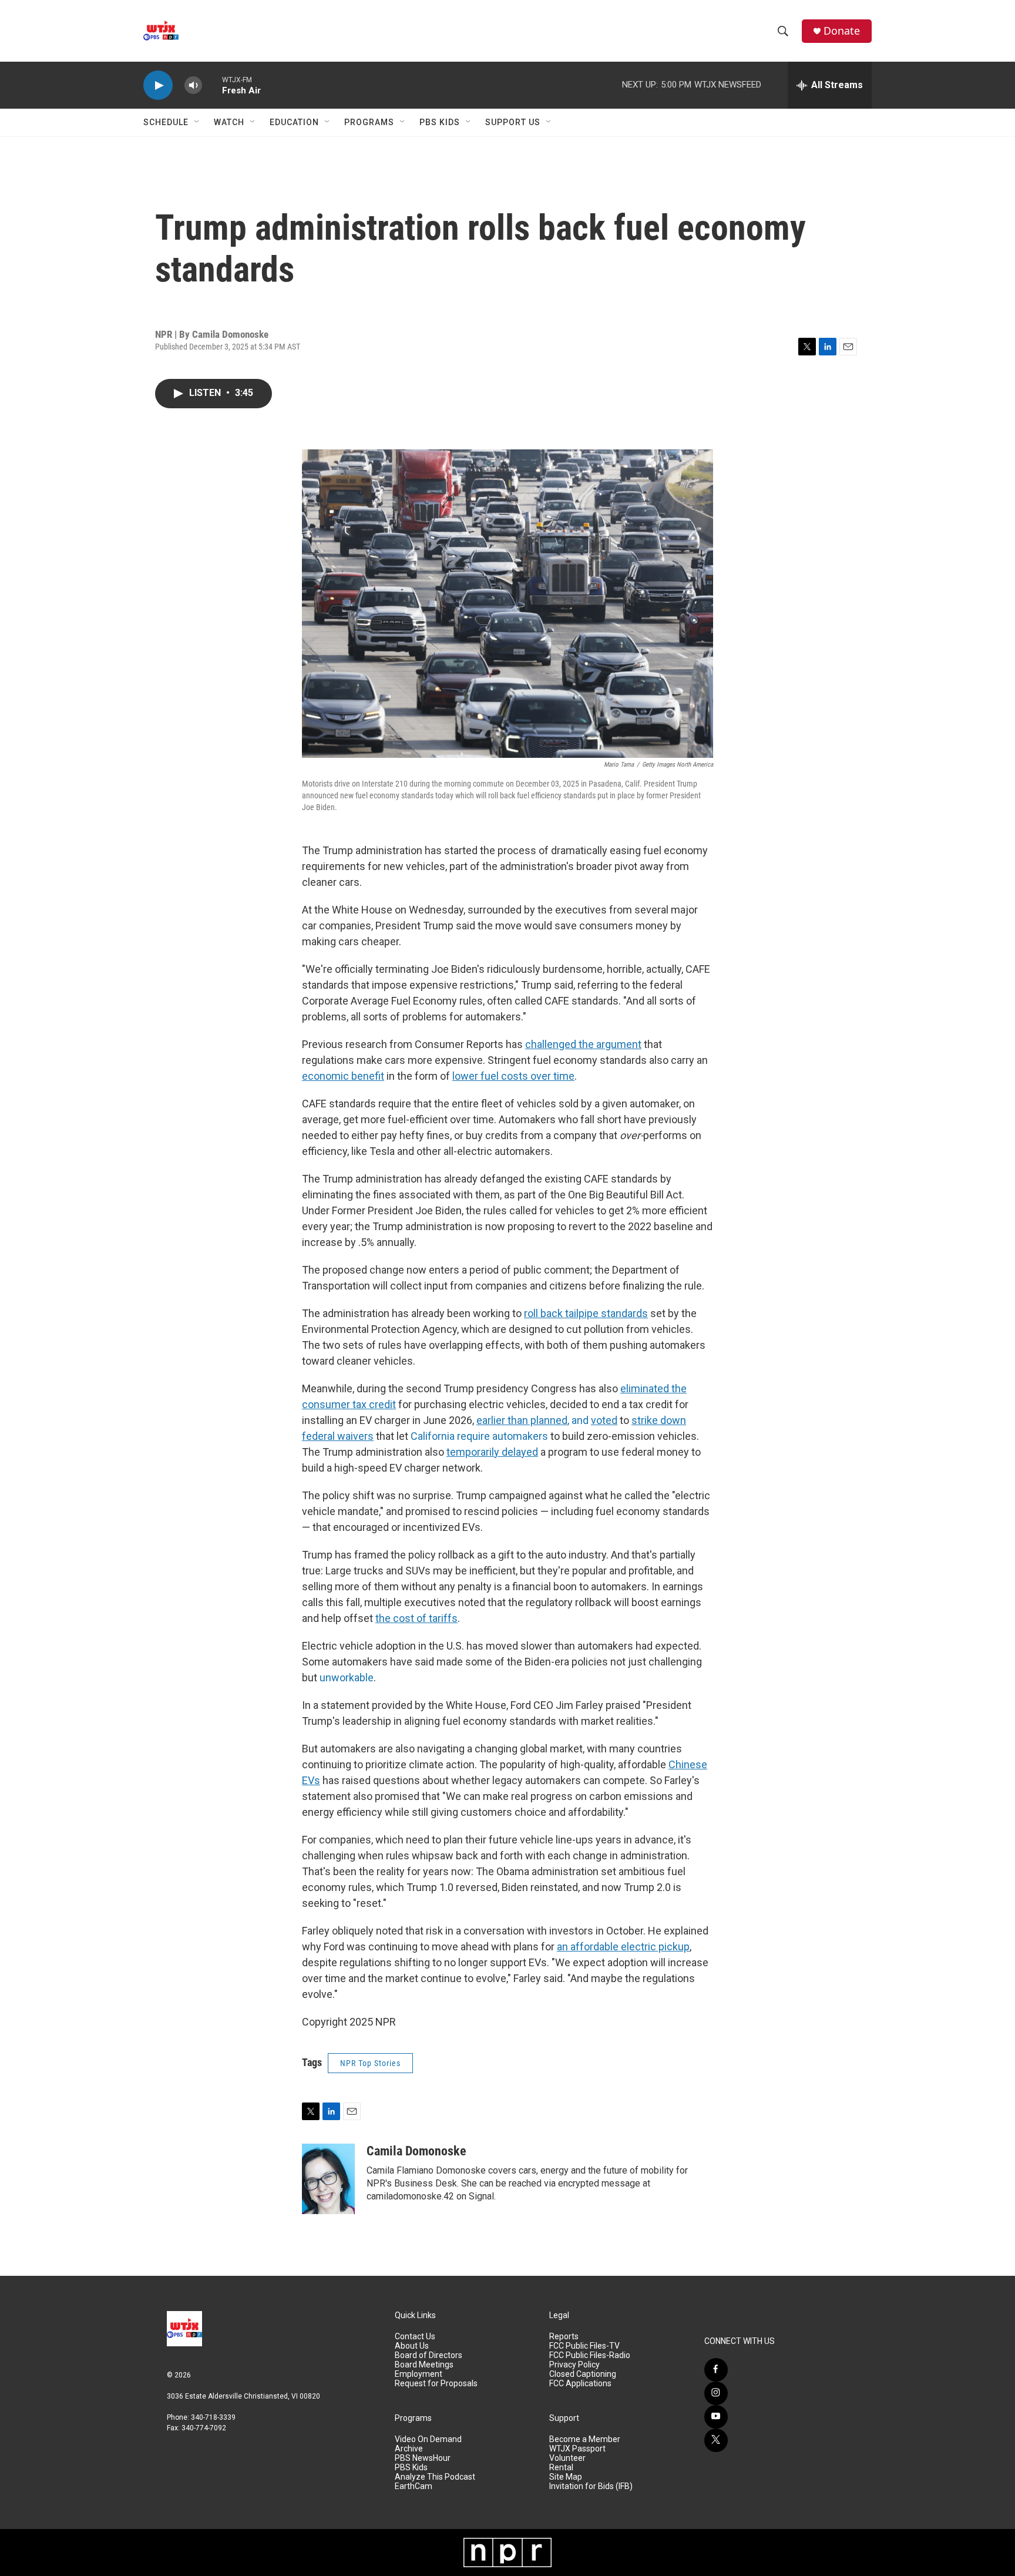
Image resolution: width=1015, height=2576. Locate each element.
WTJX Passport (577, 2449)
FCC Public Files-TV (584, 2346)
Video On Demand (428, 2439)
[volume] (193, 85)
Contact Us (415, 2337)
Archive (409, 2449)
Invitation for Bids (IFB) (591, 2486)
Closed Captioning (583, 2374)
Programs (369, 122)
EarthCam (414, 2486)
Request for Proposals (436, 2384)
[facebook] (716, 2370)
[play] (158, 85)
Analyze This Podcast (435, 2477)
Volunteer (567, 2458)
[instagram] (716, 2393)
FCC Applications (580, 2384)
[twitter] (716, 2440)
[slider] (212, 85)
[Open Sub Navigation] (197, 122)
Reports (564, 2337)
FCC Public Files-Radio (590, 2355)
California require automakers (479, 1436)
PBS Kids (440, 122)
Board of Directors (428, 2355)
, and (534, 1420)
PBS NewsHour (423, 2458)
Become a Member (585, 2439)
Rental (561, 2468)
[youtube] (716, 2417)
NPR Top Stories (370, 2063)
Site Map (566, 2477)
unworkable (347, 1677)
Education (294, 122)
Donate (842, 31)
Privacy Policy (574, 2365)
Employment (419, 2374)
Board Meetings (424, 2365)
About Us (412, 2346)
